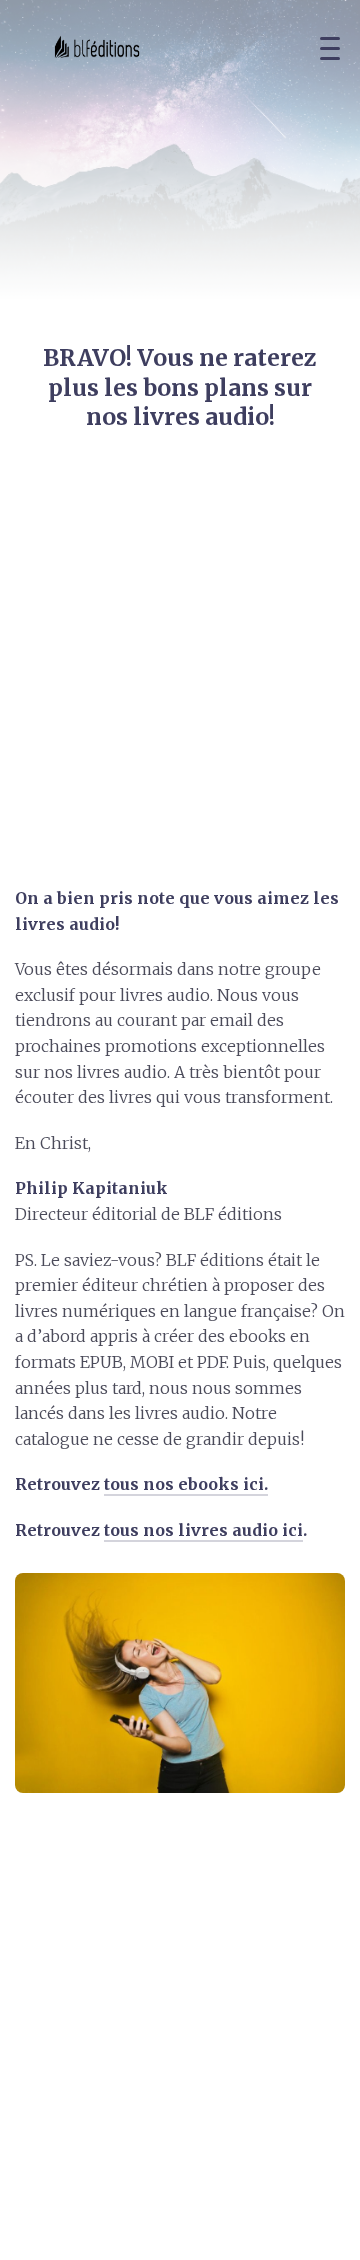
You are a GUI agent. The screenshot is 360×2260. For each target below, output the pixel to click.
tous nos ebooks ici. (186, 1484)
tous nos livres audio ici (203, 1530)
